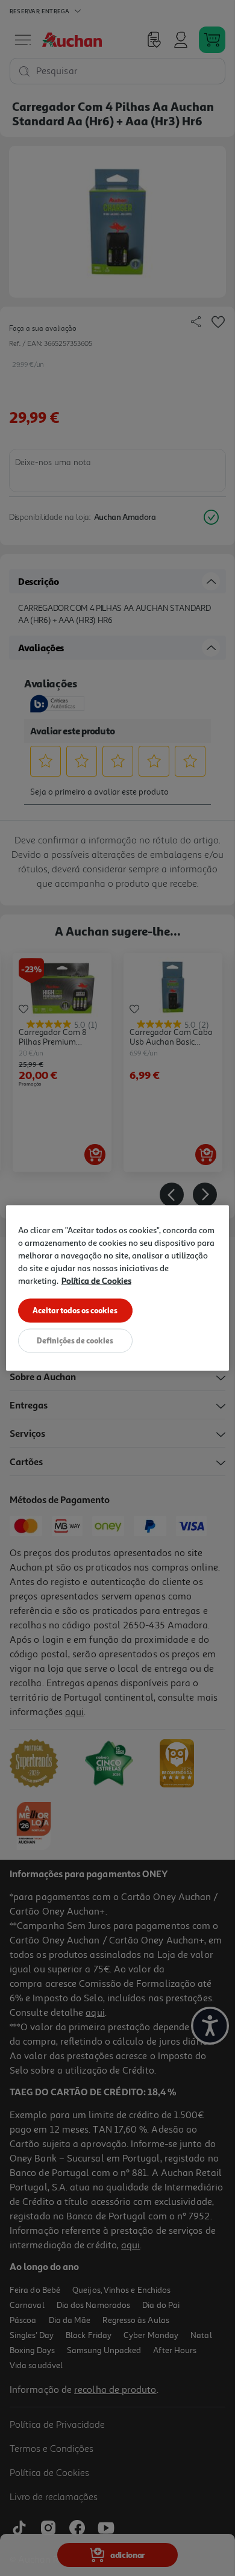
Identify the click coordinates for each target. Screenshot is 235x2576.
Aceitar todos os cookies (75, 1310)
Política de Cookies (96, 1280)
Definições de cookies (75, 1340)
